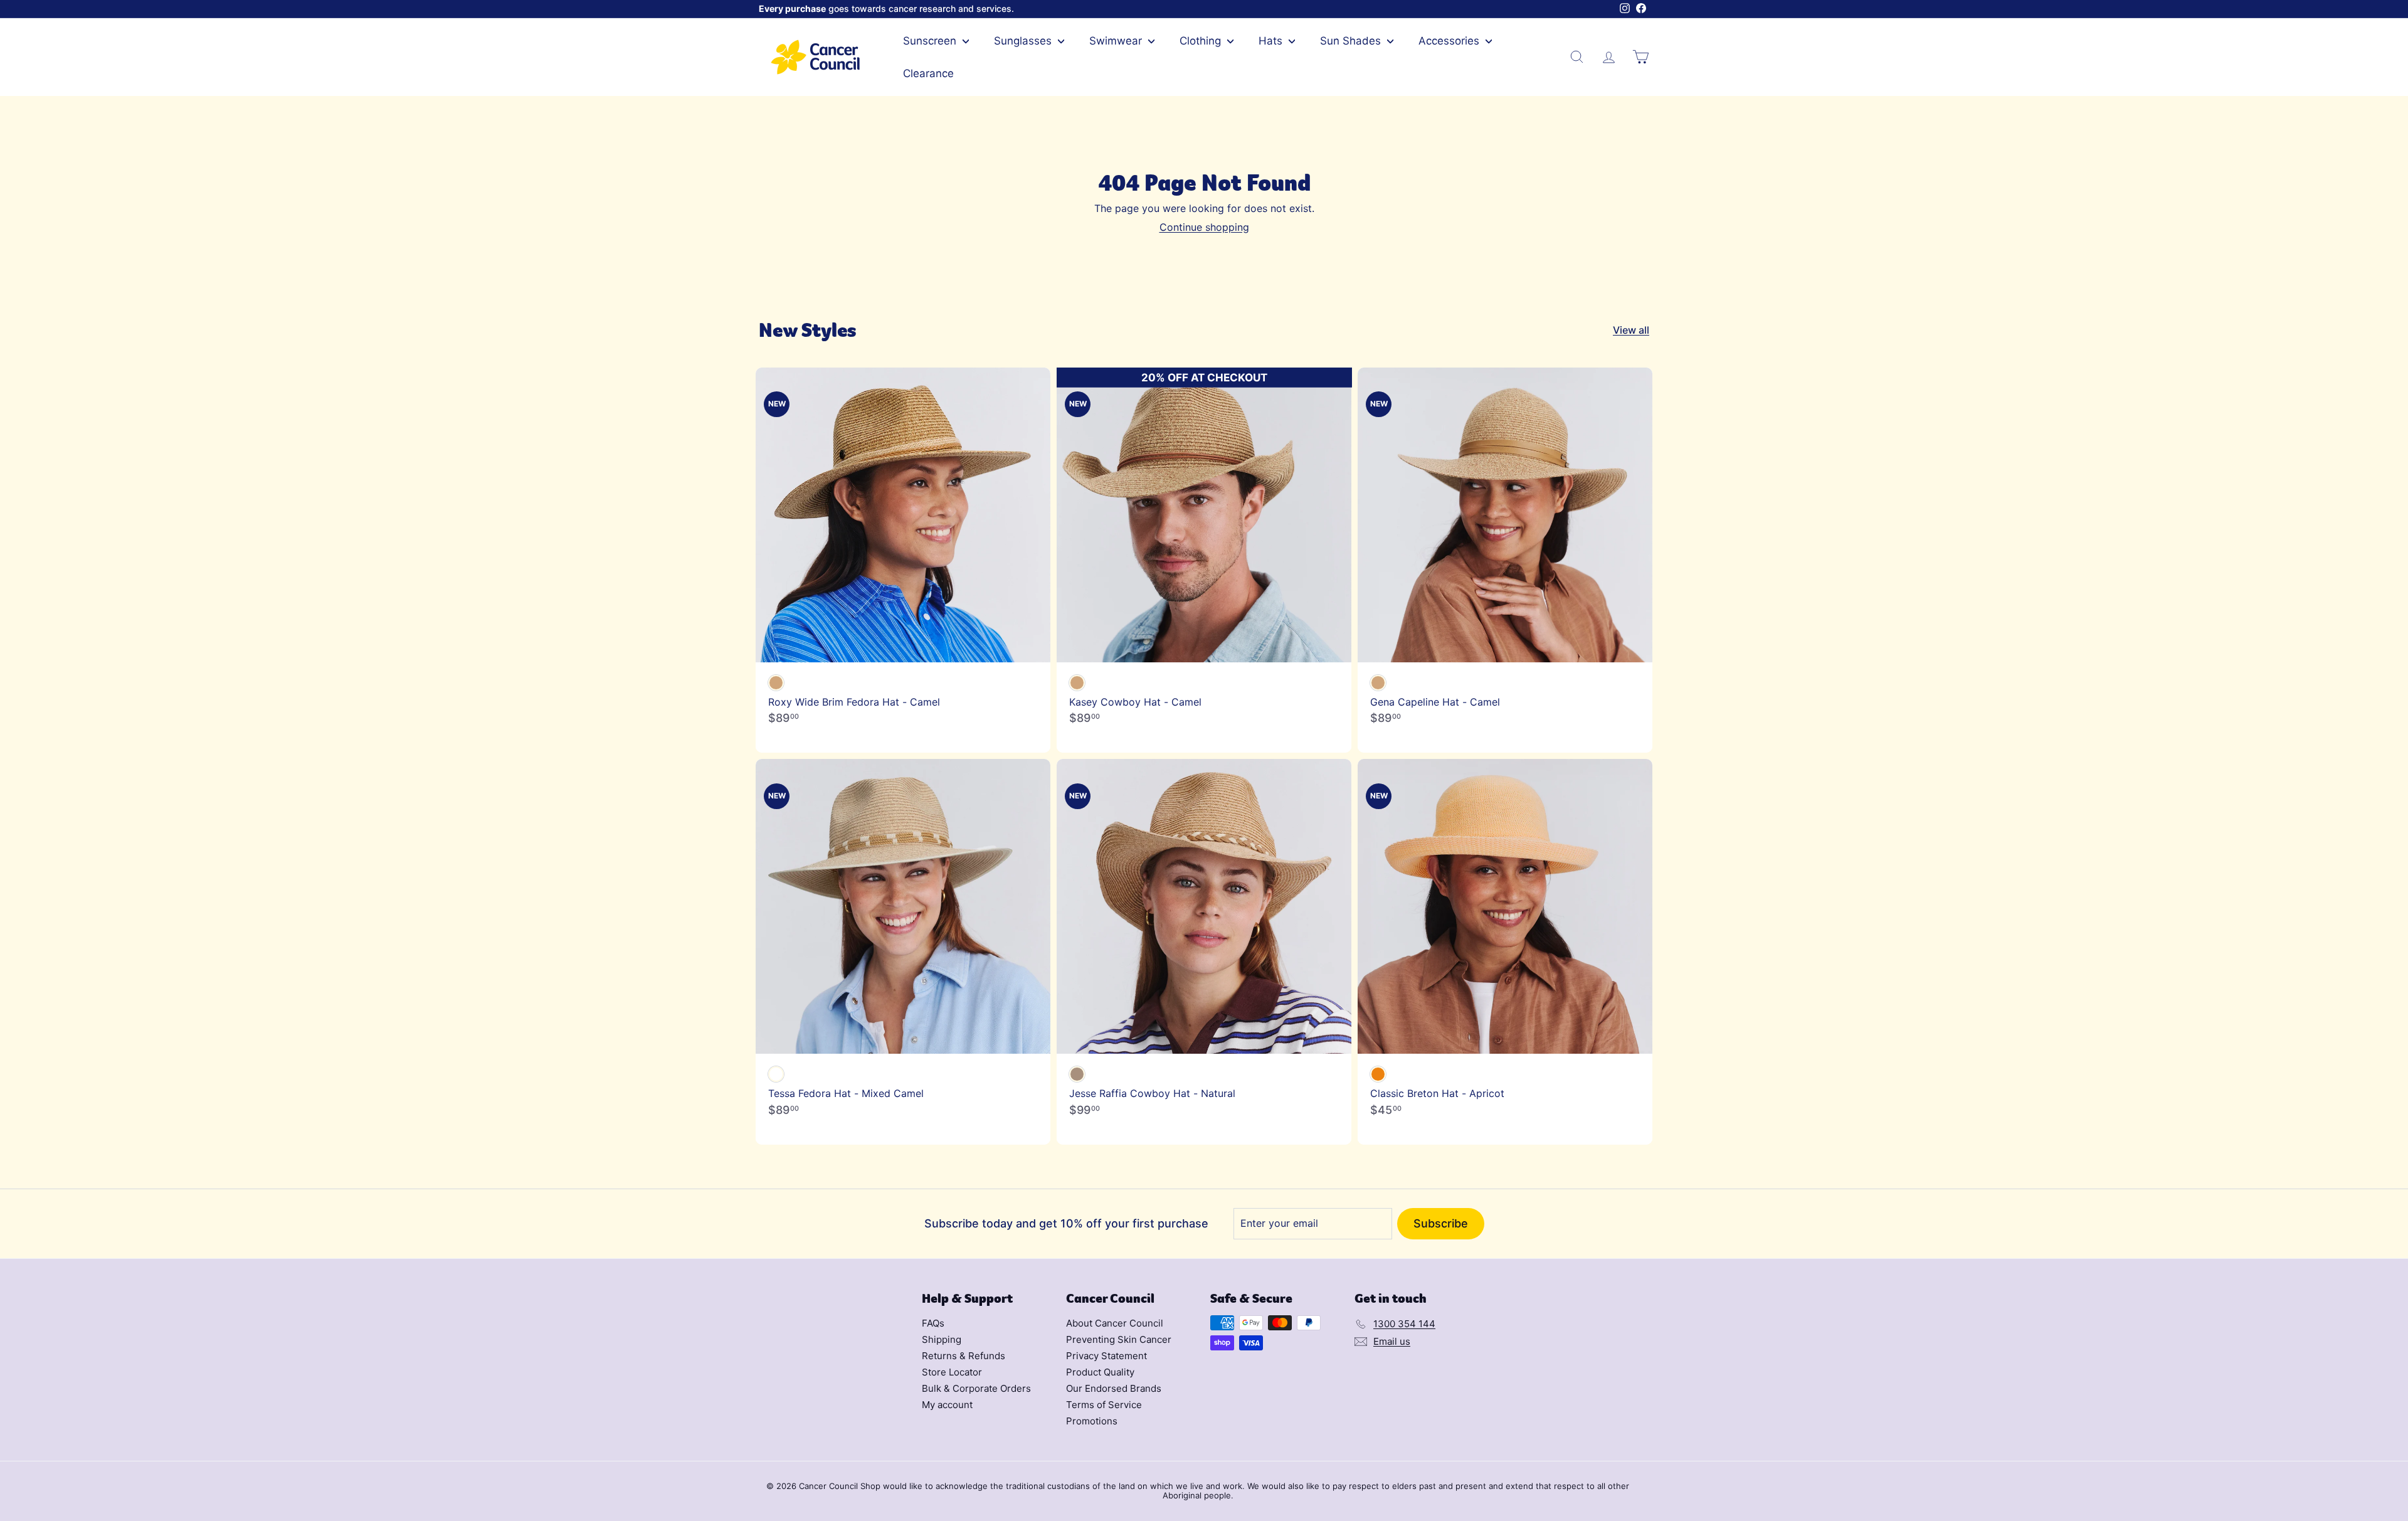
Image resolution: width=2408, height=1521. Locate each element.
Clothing (1202, 41)
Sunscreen (931, 41)
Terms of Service (1104, 1405)
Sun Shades (1352, 41)
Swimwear (1117, 41)
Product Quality (1100, 1372)
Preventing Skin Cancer (1119, 1339)
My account (947, 1405)
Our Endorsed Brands (1114, 1388)
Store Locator (952, 1372)
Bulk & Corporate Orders (976, 1388)
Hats (1272, 41)
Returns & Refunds (964, 1356)
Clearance (928, 73)
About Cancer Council (1115, 1323)
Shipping (942, 1339)
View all (1631, 330)
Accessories (1450, 41)
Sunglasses (1024, 41)
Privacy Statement (1106, 1356)
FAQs (933, 1323)
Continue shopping (1204, 227)
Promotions (1092, 1421)
